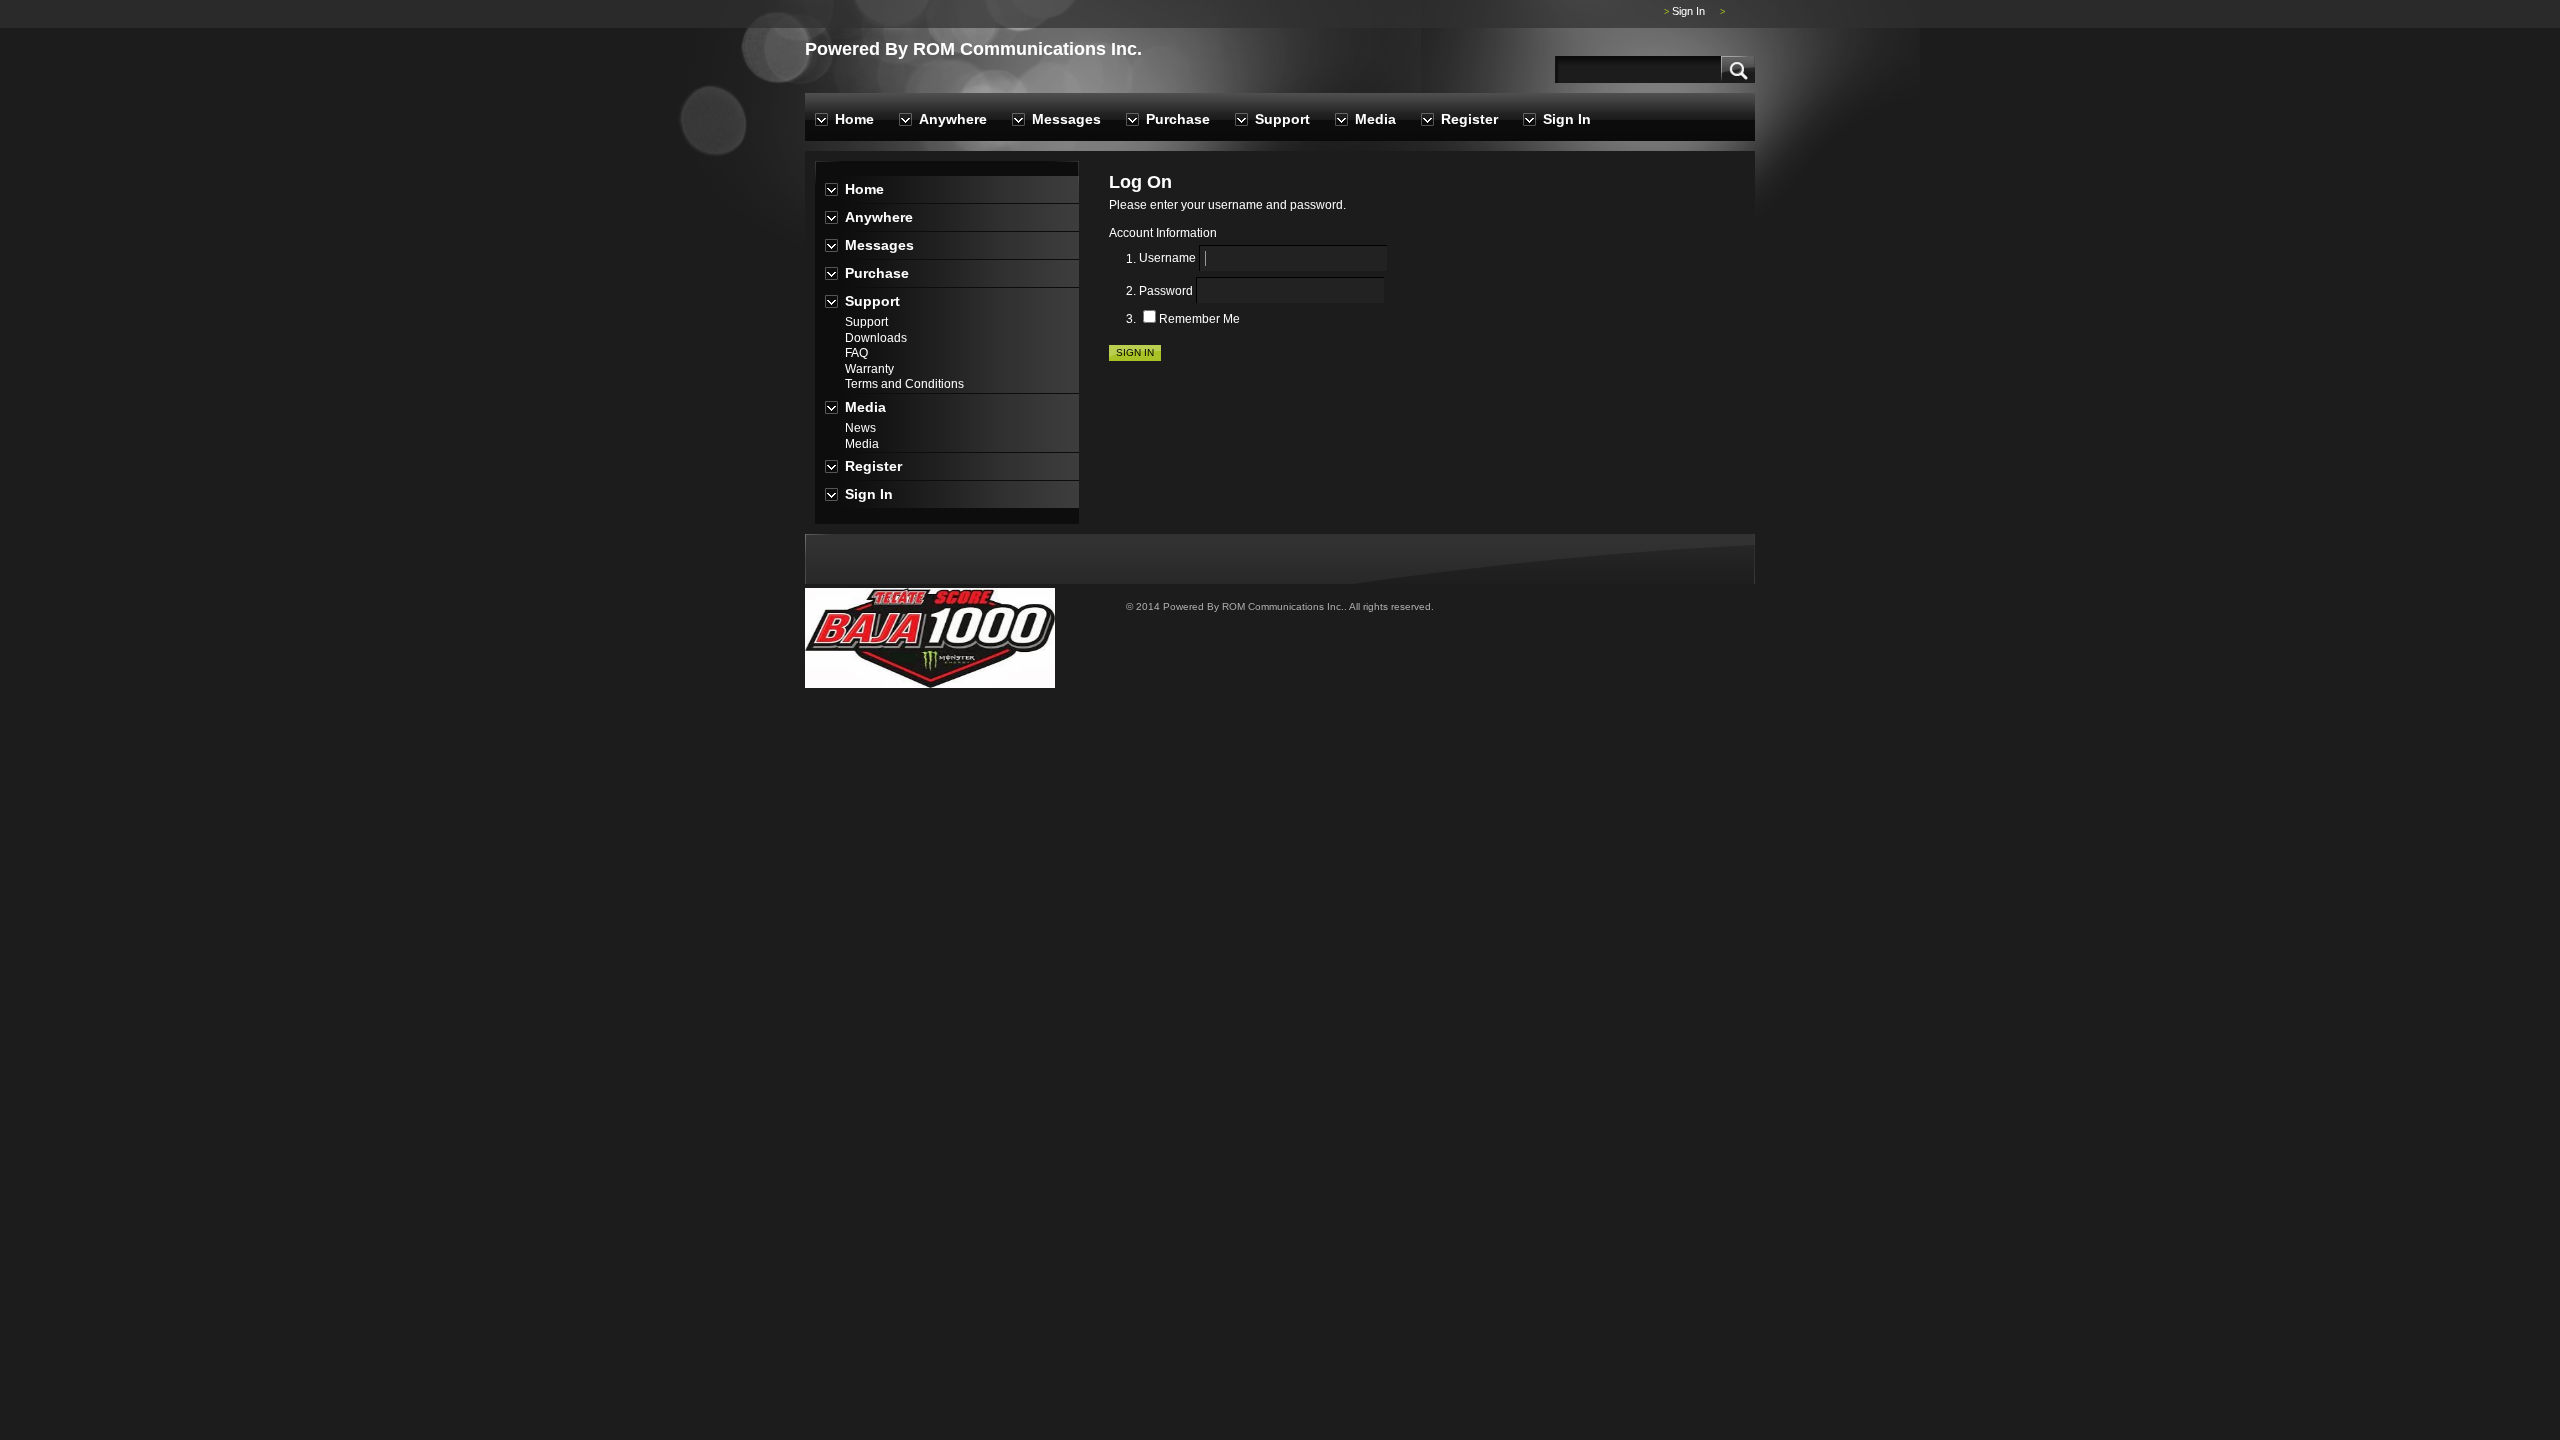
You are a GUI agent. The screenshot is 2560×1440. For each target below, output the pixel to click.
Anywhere (953, 119)
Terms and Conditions (904, 384)
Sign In (1688, 11)
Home (854, 119)
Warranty (869, 369)
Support (1282, 119)
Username (1167, 259)
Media (1375, 119)
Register (1469, 119)
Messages (1066, 119)
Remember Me (1199, 319)
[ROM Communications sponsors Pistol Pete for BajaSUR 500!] (930, 684)
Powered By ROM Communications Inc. (973, 49)
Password (1166, 291)
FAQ (856, 353)
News (860, 428)
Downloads (876, 338)
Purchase (1178, 119)
